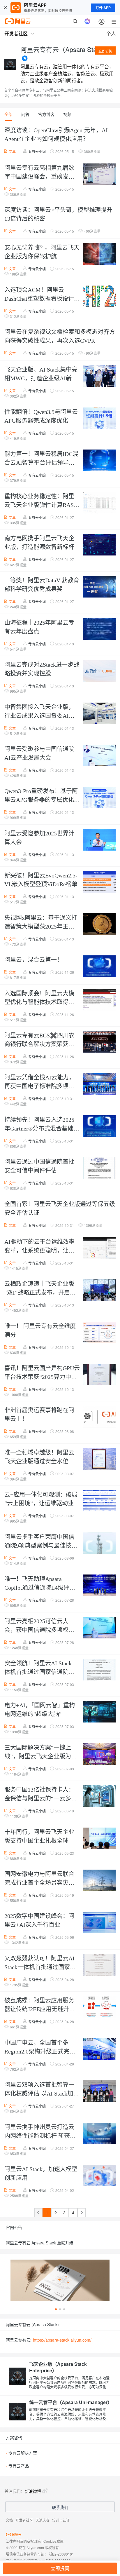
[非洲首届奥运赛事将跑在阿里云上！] (98, 1417)
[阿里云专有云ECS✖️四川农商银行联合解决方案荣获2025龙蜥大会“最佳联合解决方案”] (98, 1042)
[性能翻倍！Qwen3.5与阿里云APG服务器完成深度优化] (98, 419)
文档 (9, 2520)
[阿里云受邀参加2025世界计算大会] (98, 840)
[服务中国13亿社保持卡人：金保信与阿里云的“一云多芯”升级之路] (98, 1797)
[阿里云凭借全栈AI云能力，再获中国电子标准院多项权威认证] (98, 1084)
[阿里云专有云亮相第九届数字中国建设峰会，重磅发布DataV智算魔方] (98, 175)
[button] (56, 2309)
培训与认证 (61, 2520)
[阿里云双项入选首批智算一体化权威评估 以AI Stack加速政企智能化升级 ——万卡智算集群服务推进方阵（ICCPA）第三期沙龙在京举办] (98, 2092)
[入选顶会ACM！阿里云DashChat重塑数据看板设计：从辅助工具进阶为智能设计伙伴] (98, 297)
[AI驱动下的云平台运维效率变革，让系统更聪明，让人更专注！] (98, 1249)
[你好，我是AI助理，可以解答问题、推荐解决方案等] (87, 21)
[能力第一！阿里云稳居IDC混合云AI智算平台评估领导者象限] (98, 461)
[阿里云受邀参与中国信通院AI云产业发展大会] (98, 756)
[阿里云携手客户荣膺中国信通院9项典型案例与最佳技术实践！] (98, 1544)
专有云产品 (17, 2466)
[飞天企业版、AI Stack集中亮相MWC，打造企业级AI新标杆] (98, 377)
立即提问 (60, 2568)
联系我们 (60, 2507)
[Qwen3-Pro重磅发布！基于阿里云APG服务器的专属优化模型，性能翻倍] (98, 798)
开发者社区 (24, 2520)
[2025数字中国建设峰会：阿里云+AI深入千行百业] (98, 1923)
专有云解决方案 (21, 2453)
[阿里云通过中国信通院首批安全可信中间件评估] (98, 1169)
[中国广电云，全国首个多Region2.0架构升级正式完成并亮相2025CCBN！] (98, 2050)
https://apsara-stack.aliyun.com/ (62, 2340)
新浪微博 (33, 2491)
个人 (111, 33)
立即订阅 (105, 51)
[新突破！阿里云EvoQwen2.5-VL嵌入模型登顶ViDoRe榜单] (98, 882)
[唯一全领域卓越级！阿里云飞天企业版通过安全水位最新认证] (98, 1459)
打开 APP (103, 8)
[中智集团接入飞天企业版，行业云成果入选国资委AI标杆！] (98, 714)
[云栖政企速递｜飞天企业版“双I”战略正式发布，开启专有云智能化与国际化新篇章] (98, 1291)
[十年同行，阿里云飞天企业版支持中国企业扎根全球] (98, 1839)
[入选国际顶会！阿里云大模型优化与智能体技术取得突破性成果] (98, 1000)
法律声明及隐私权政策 (23, 2541)
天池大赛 (43, 2520)
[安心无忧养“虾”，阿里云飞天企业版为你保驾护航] (98, 255)
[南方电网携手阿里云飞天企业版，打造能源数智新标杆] (98, 545)
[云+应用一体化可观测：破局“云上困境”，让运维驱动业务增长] (98, 1502)
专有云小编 (37, 151)
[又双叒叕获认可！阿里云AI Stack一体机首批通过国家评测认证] (98, 1965)
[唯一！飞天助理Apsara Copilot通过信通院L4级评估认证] (98, 1586)
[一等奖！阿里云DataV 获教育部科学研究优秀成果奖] (98, 587)
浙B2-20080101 (61, 2554)
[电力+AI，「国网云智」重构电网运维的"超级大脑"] (98, 1712)
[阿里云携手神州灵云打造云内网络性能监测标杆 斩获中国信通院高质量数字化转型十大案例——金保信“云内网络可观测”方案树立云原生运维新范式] (98, 2134)
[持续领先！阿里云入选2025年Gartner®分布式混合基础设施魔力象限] (98, 1127)
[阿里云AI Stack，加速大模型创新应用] (98, 2176)
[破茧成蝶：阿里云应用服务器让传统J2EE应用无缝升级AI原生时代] (98, 2007)
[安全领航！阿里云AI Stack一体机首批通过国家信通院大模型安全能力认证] (98, 1670)
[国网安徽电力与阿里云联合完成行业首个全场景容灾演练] (98, 1881)
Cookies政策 (53, 2541)
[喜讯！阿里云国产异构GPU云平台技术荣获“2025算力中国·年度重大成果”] (98, 1375)
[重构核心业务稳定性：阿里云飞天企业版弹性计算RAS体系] (98, 503)
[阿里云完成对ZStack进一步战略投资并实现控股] (98, 672)
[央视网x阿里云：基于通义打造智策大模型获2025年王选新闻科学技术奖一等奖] (98, 925)
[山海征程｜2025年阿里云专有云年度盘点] (98, 630)
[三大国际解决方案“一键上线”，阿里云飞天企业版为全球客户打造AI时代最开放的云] (98, 1755)
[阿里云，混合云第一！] (98, 967)
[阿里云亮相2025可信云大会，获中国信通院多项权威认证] (98, 1628)
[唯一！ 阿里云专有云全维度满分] (98, 1333)
